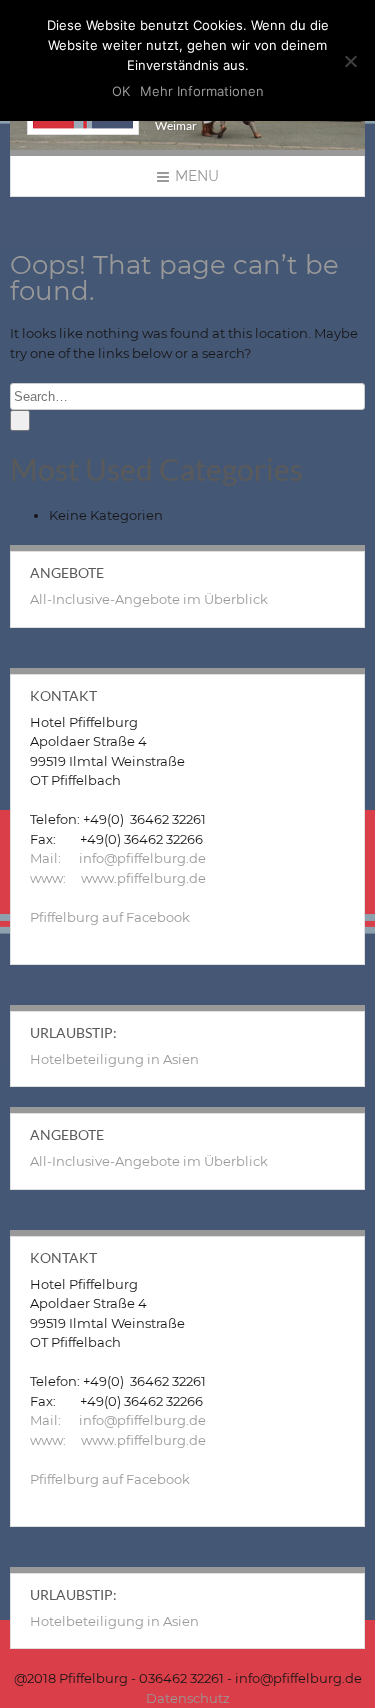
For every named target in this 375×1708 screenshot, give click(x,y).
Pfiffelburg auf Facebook (110, 917)
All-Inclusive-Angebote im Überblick (149, 599)
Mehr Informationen (202, 91)
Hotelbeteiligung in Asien (114, 1059)
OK (121, 91)
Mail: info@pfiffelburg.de (118, 858)
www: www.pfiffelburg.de (118, 878)
